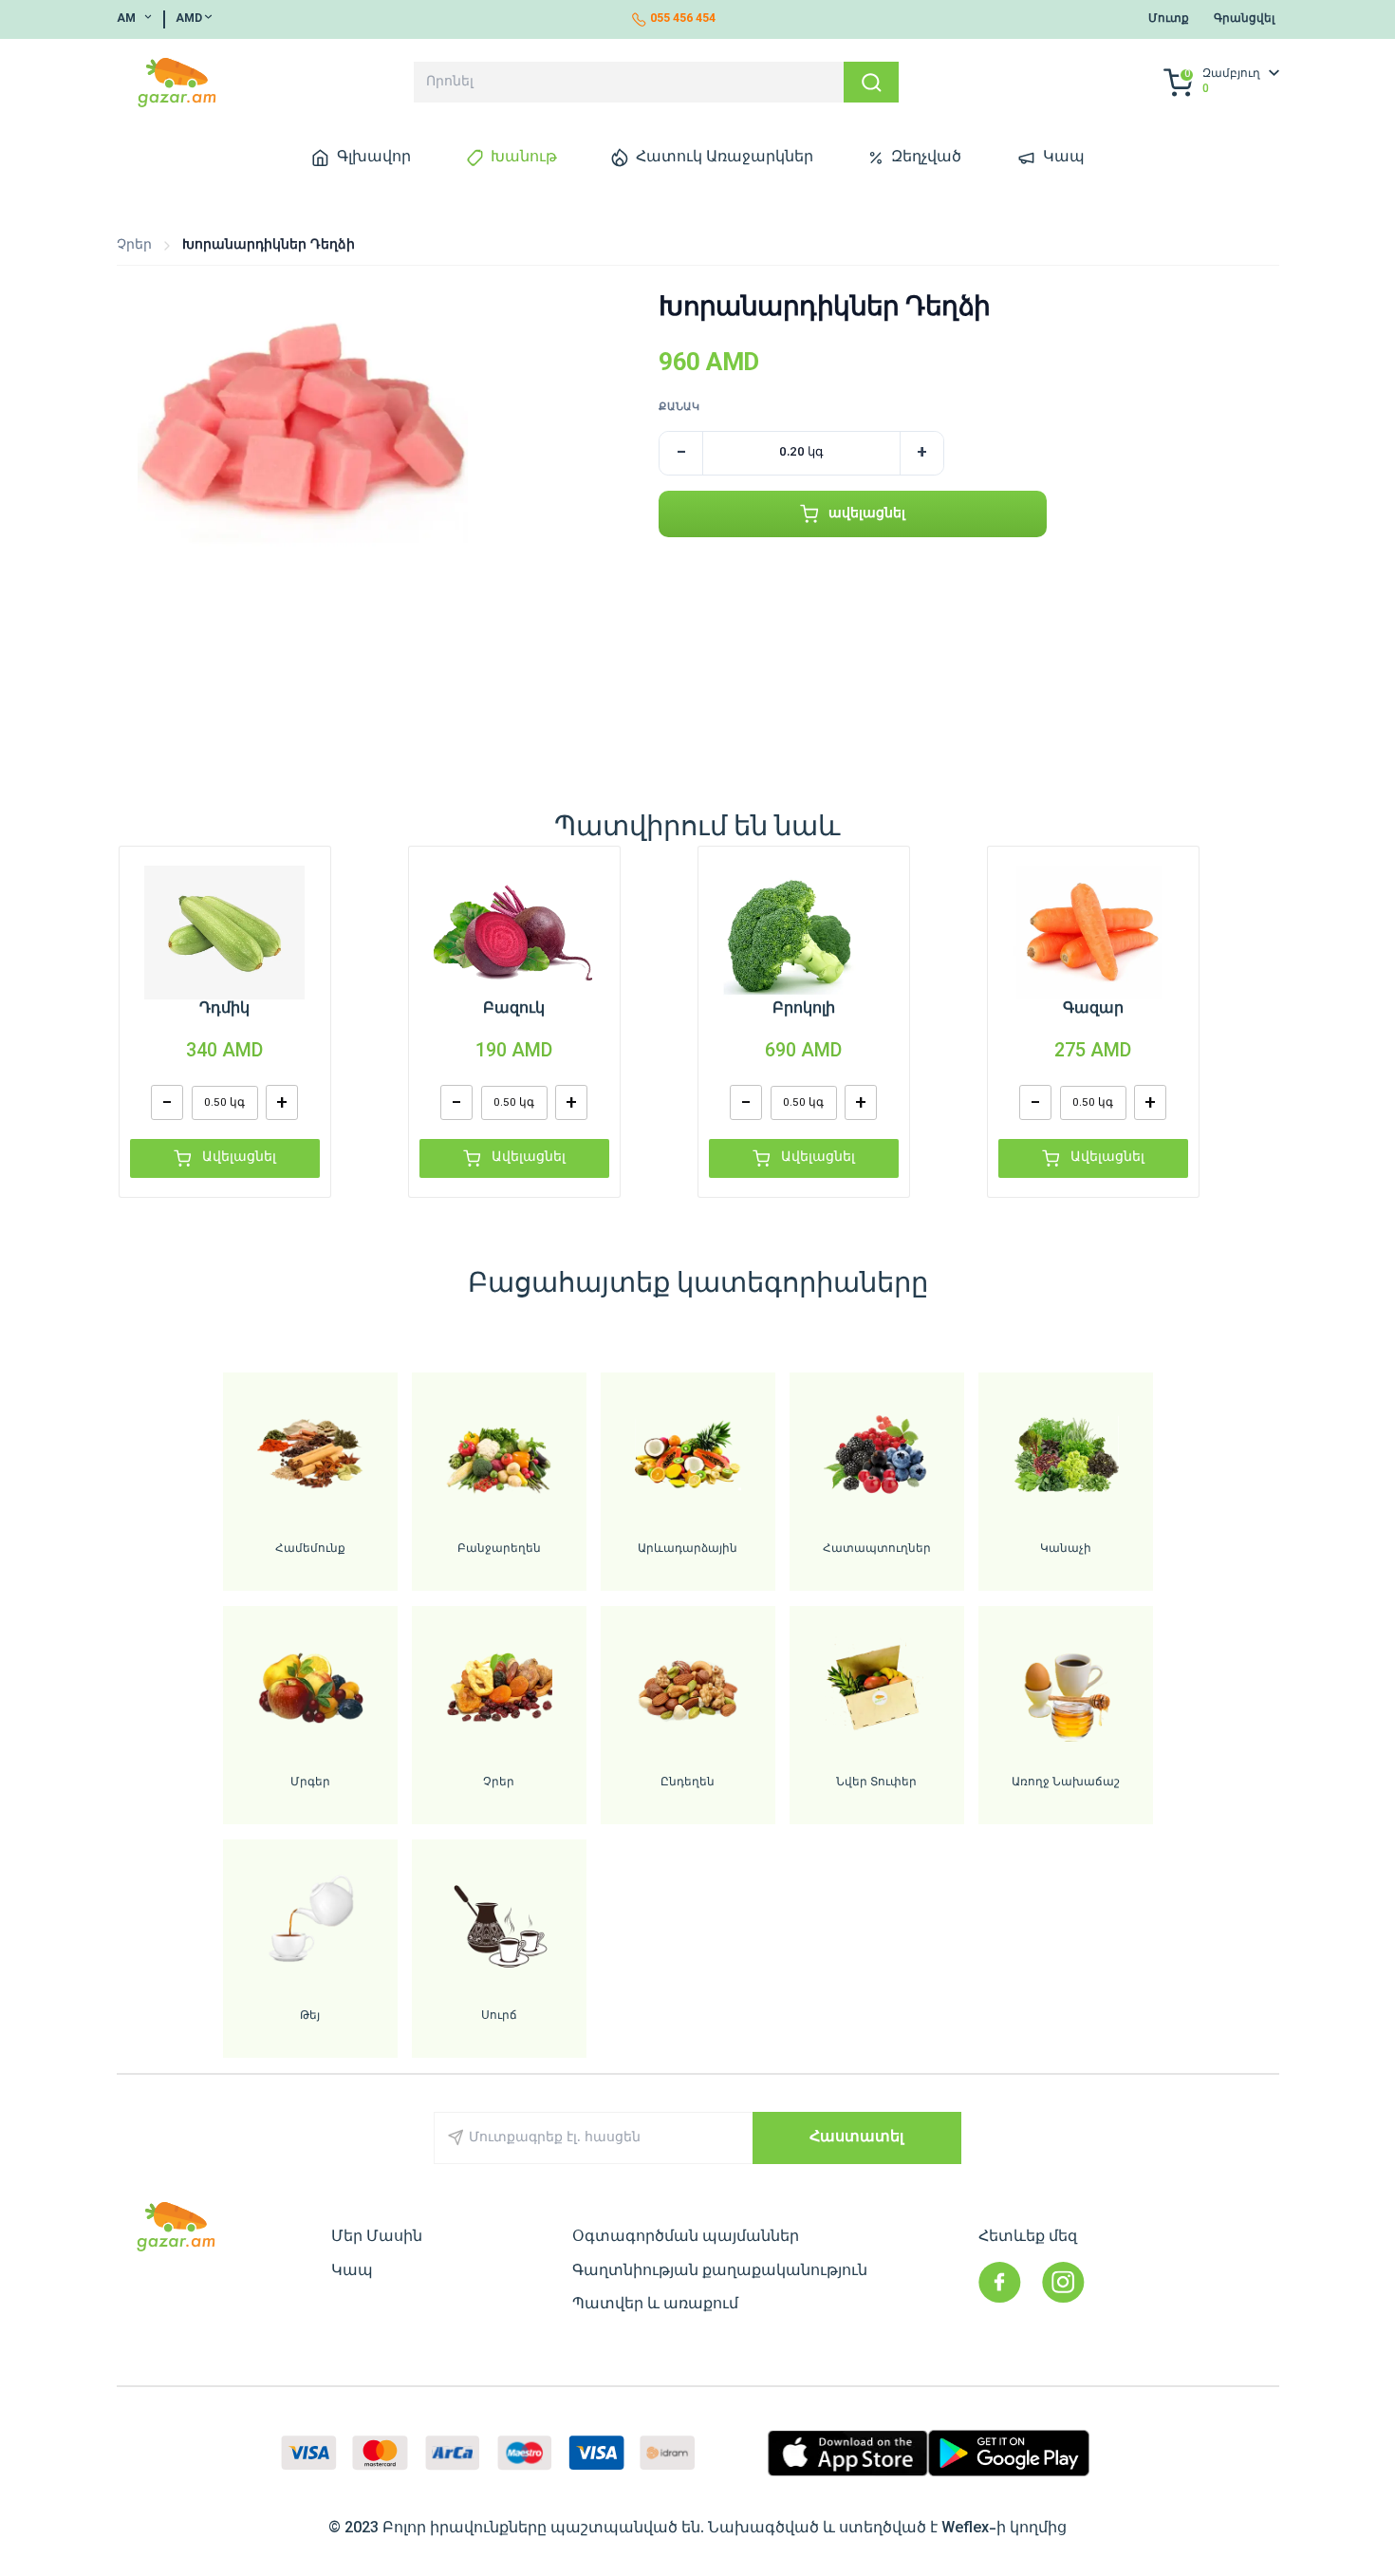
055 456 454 (683, 19)
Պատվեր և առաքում (655, 2305)
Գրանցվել (1244, 19)
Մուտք (1169, 19)
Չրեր (134, 245)
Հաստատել (856, 2137)
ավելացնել (867, 514)
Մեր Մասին (377, 2237)
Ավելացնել (239, 1157)
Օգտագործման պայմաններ (686, 2237)
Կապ (352, 2271)
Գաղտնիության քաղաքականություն (720, 2271)
